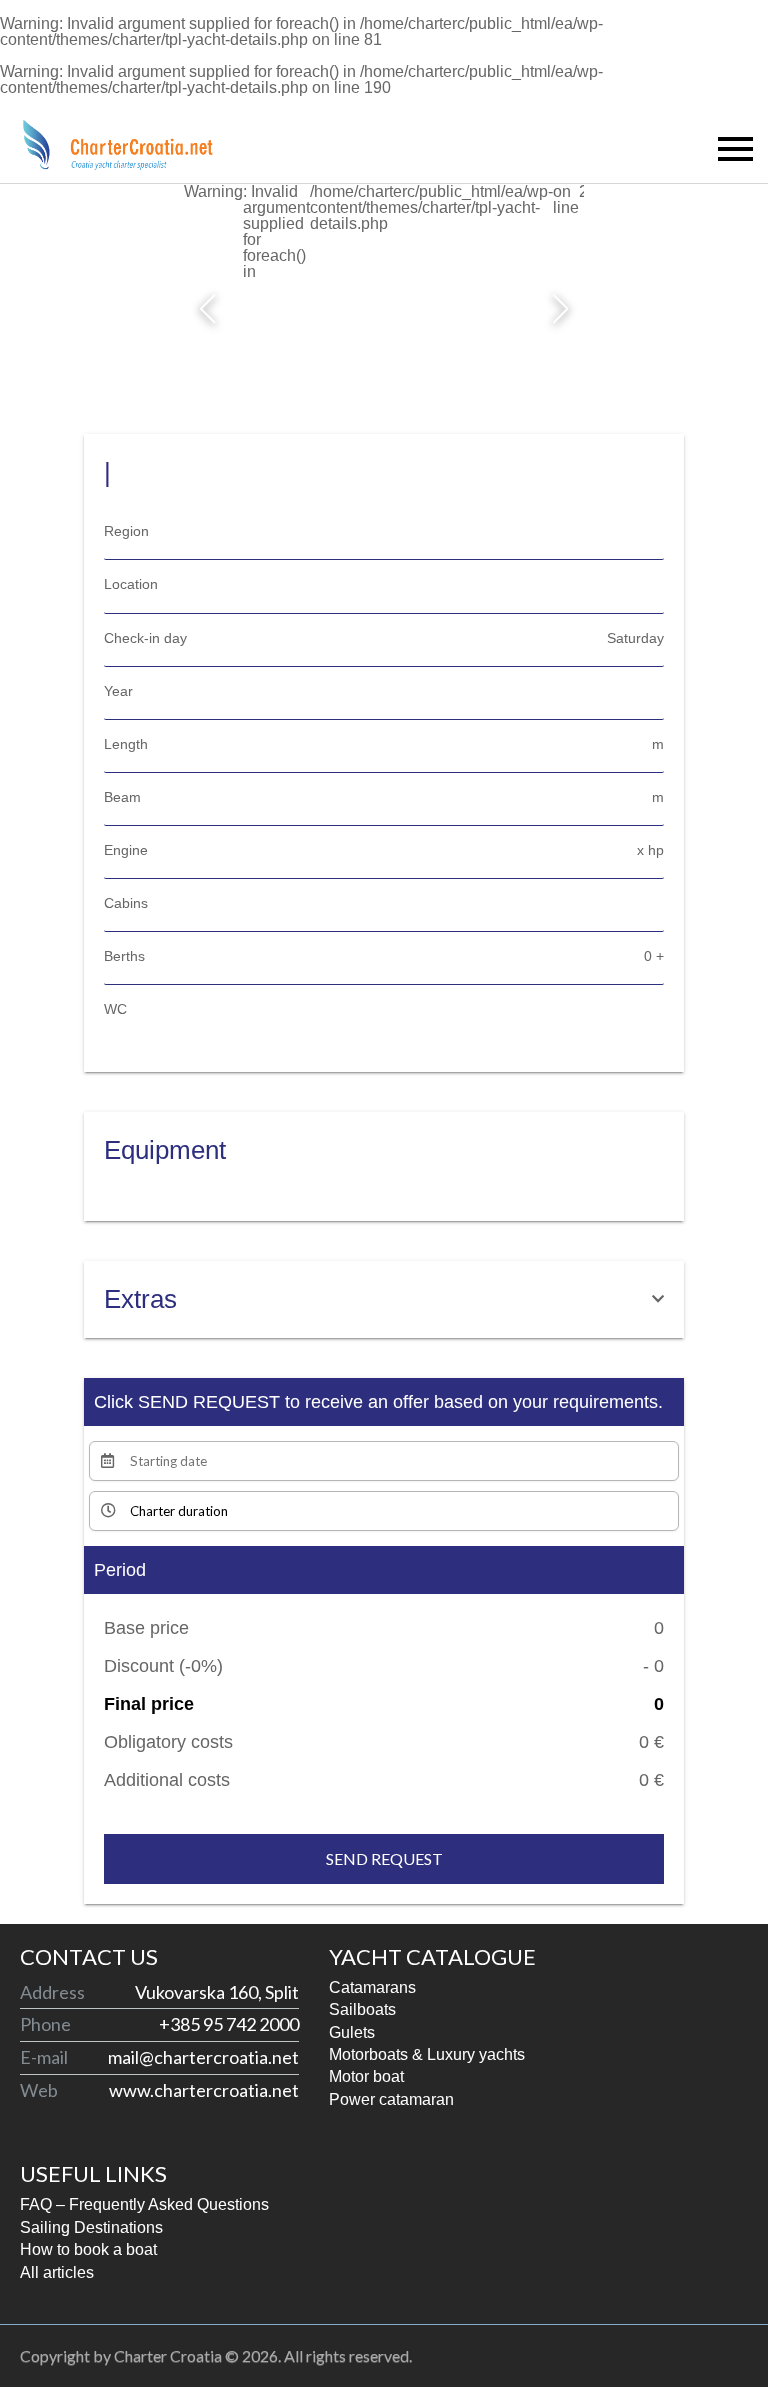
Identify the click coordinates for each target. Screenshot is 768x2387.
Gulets (352, 2032)
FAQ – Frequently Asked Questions (144, 2204)
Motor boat (366, 2076)
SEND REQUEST (384, 1858)
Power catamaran (391, 2099)
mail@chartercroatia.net (203, 2057)
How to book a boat (88, 2249)
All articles (57, 2272)
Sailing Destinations (91, 2227)
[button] (207, 309)
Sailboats (362, 2009)
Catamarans (372, 1987)
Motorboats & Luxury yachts (427, 2054)
